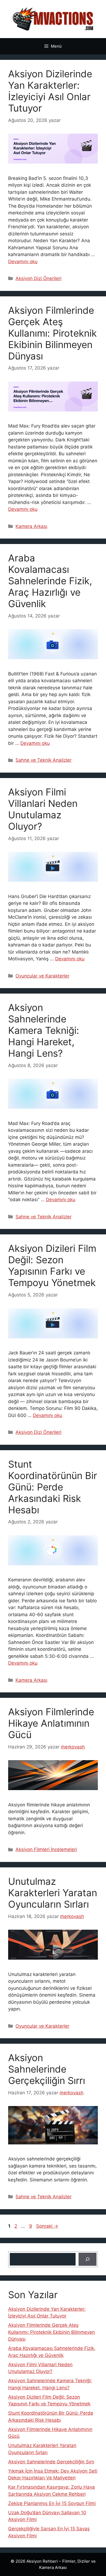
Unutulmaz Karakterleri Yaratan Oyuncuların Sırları (53, 1893)
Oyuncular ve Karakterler (42, 976)
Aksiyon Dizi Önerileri (38, 278)
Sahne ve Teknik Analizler (43, 760)
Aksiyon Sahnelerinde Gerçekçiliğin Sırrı (47, 2069)
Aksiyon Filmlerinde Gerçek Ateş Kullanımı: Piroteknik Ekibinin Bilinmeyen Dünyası (52, 333)
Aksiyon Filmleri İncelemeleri (46, 1849)
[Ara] (88, 2259)
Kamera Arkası (31, 526)
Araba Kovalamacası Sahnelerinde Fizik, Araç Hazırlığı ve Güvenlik (50, 581)
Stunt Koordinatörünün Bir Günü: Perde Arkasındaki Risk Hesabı (53, 1487)
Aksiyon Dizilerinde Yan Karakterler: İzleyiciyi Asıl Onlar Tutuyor (50, 91)
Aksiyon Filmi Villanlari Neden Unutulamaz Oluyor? (43, 809)
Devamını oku (23, 262)
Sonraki (47, 2226)
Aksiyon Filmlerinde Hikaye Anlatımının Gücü (51, 1723)
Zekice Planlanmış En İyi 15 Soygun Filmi (52, 2503)
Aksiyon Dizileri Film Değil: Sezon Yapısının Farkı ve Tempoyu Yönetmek (52, 1265)
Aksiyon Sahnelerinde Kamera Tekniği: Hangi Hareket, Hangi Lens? (44, 1030)
